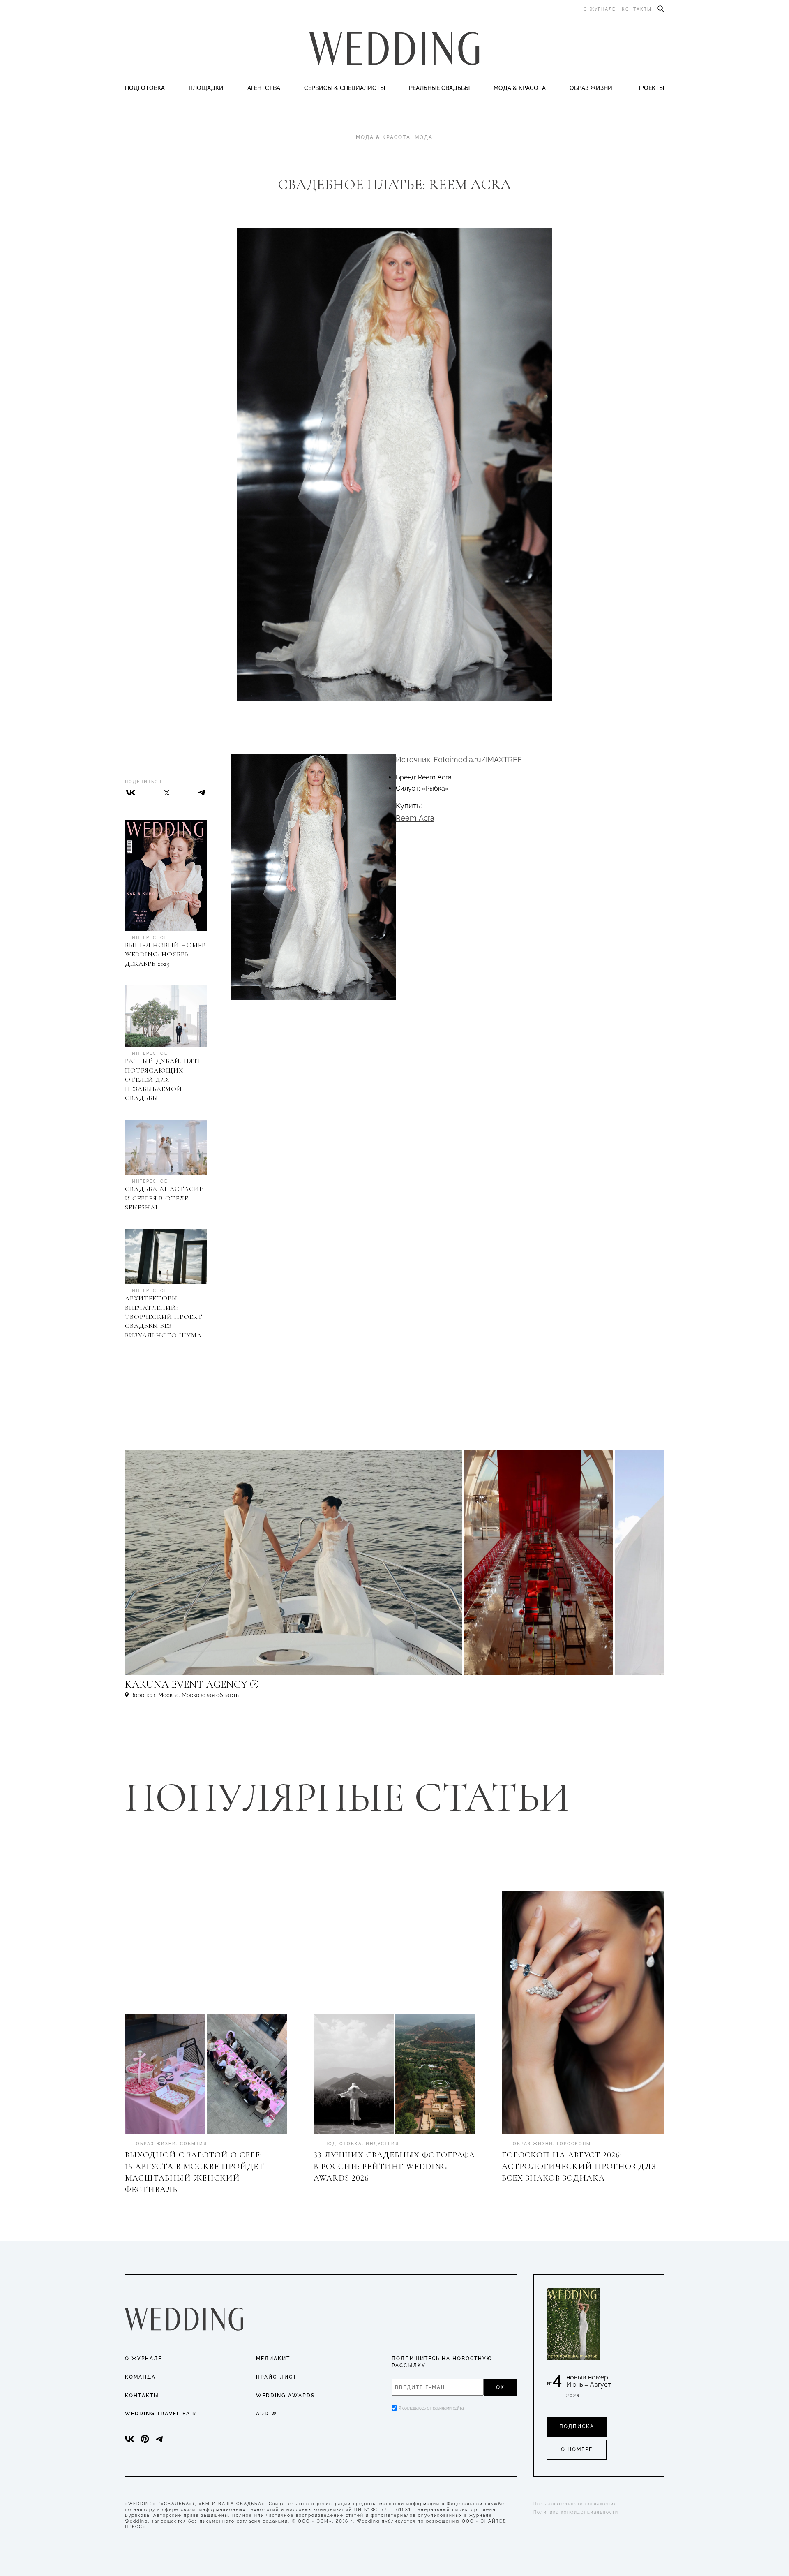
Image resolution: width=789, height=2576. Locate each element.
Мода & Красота (520, 88)
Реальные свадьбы (439, 88)
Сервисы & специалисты (345, 88)
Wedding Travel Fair (161, 2414)
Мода (424, 137)
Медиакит (273, 2359)
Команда (140, 2377)
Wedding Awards (285, 2396)
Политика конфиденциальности (576, 2512)
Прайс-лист (276, 2377)
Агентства (264, 88)
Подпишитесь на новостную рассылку (442, 2362)
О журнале (600, 9)
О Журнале (143, 2359)
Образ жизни (591, 88)
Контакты (637, 9)
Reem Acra (415, 818)
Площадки (206, 88)
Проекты (650, 88)
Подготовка (145, 88)
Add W (267, 2414)
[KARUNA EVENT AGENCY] (256, 1688)
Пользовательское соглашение (575, 2504)
